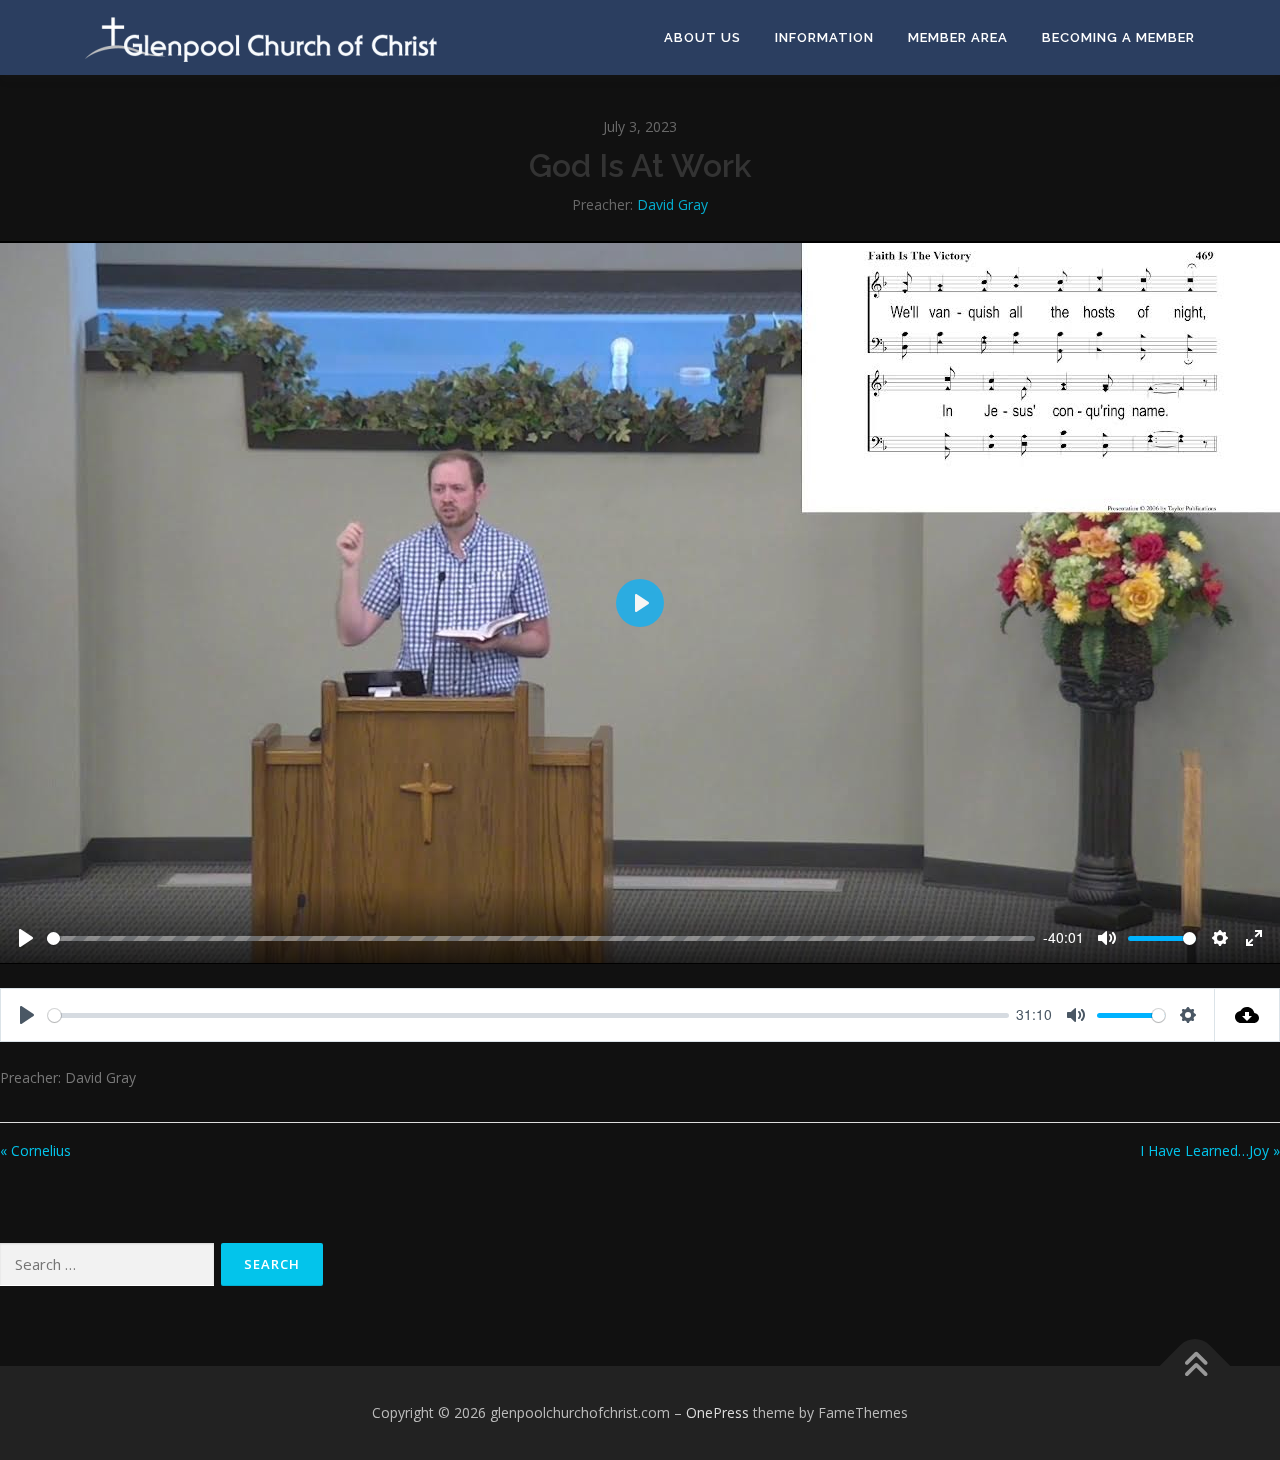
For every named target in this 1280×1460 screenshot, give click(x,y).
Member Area (958, 37)
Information (824, 37)
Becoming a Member (1118, 37)
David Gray (672, 204)
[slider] (541, 938)
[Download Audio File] (1247, 1015)
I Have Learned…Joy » (1210, 1150)
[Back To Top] (1195, 1365)
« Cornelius (35, 1150)
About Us (702, 37)
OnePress (717, 1412)
